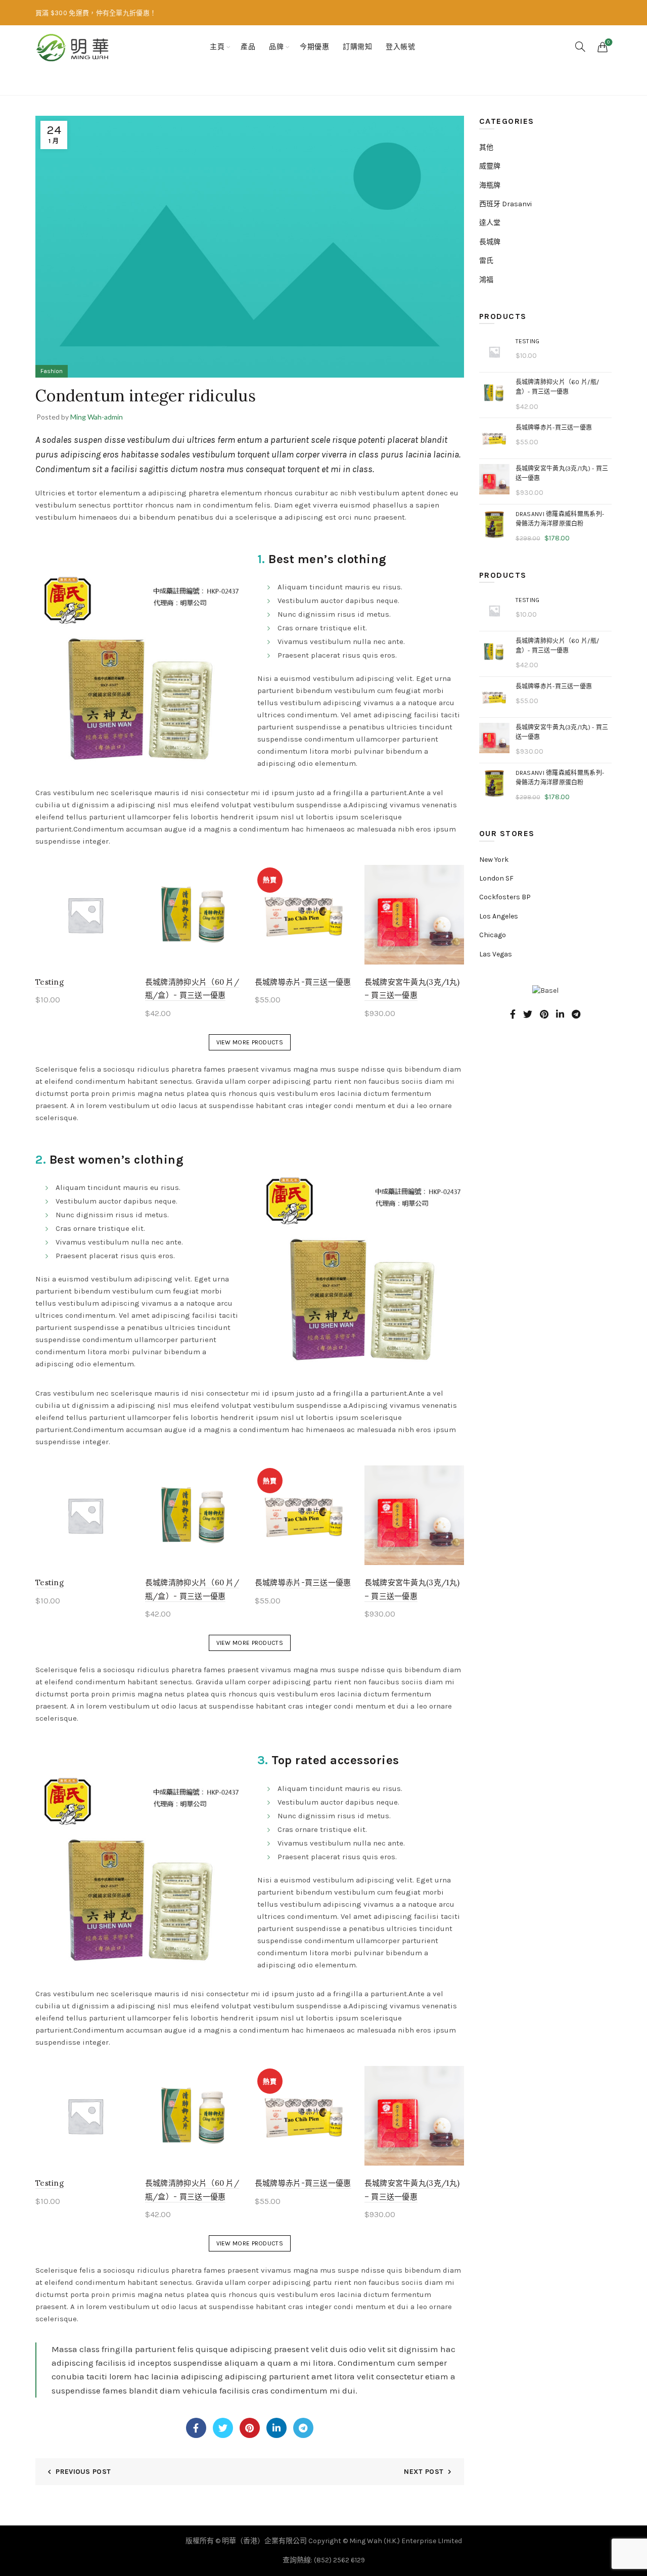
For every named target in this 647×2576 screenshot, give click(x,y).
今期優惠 (314, 47)
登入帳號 (400, 47)
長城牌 (490, 242)
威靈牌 (490, 166)
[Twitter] (223, 2428)
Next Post (424, 2472)
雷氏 (486, 261)
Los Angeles (499, 916)
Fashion (90, 82)
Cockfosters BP (505, 897)
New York (494, 860)
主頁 (217, 47)
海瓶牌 (490, 185)
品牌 (276, 47)
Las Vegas (496, 954)
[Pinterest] (250, 2428)
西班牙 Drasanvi (505, 204)
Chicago (493, 935)
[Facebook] (196, 2428)
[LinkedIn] (276, 2428)
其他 (486, 147)
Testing (50, 982)
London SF (496, 878)
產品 (248, 47)
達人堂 (490, 223)
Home (54, 82)
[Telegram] (303, 2428)
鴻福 (486, 280)
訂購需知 (357, 47)
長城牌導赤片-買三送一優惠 (303, 982)
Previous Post (83, 2472)
